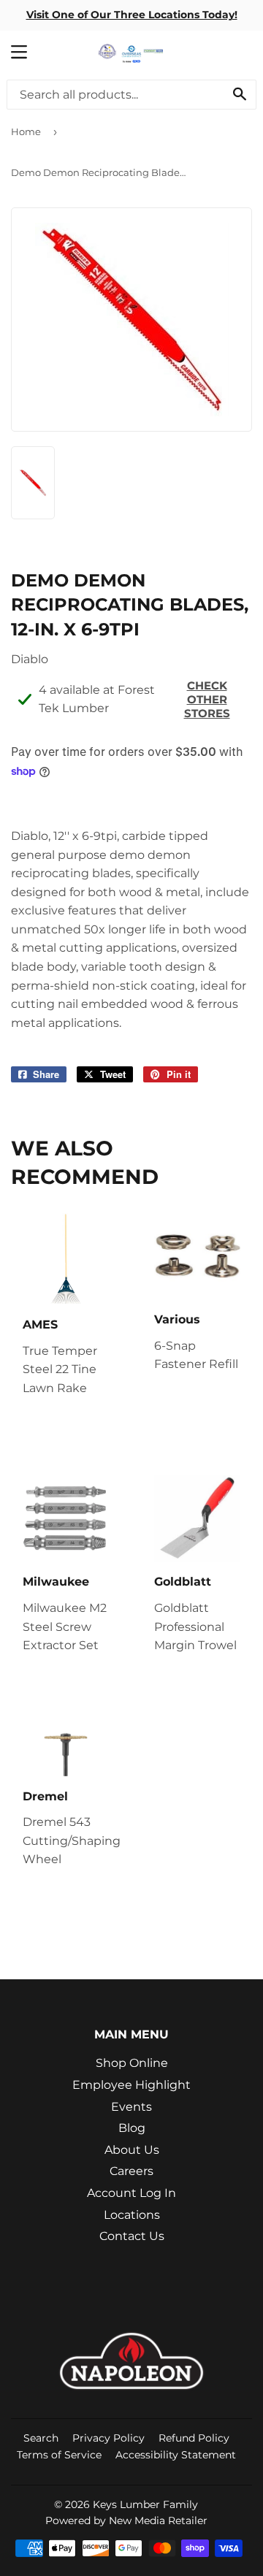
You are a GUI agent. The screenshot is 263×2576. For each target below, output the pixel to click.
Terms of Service (59, 2455)
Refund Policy (194, 2438)
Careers (131, 2171)
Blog (132, 2128)
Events (131, 2107)
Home (26, 131)
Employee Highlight (131, 2085)
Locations (132, 2215)
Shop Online (132, 2063)
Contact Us (132, 2236)
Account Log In (131, 2193)
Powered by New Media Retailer (126, 2520)
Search (41, 2438)
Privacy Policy (108, 2438)
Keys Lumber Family (145, 2504)
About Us (132, 2150)
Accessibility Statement (176, 2455)
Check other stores (207, 699)
